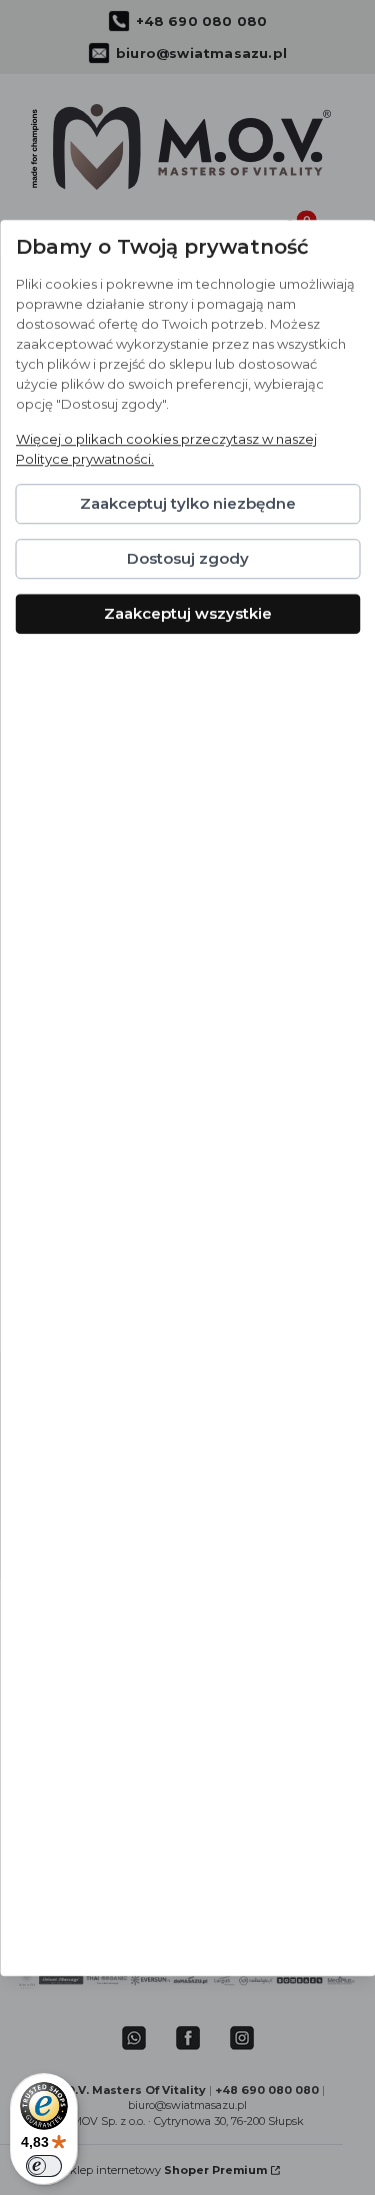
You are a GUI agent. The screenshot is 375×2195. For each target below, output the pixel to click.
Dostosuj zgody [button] (188, 558)
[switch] (44, 2166)
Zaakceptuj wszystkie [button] (188, 613)
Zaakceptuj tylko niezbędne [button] (188, 503)
